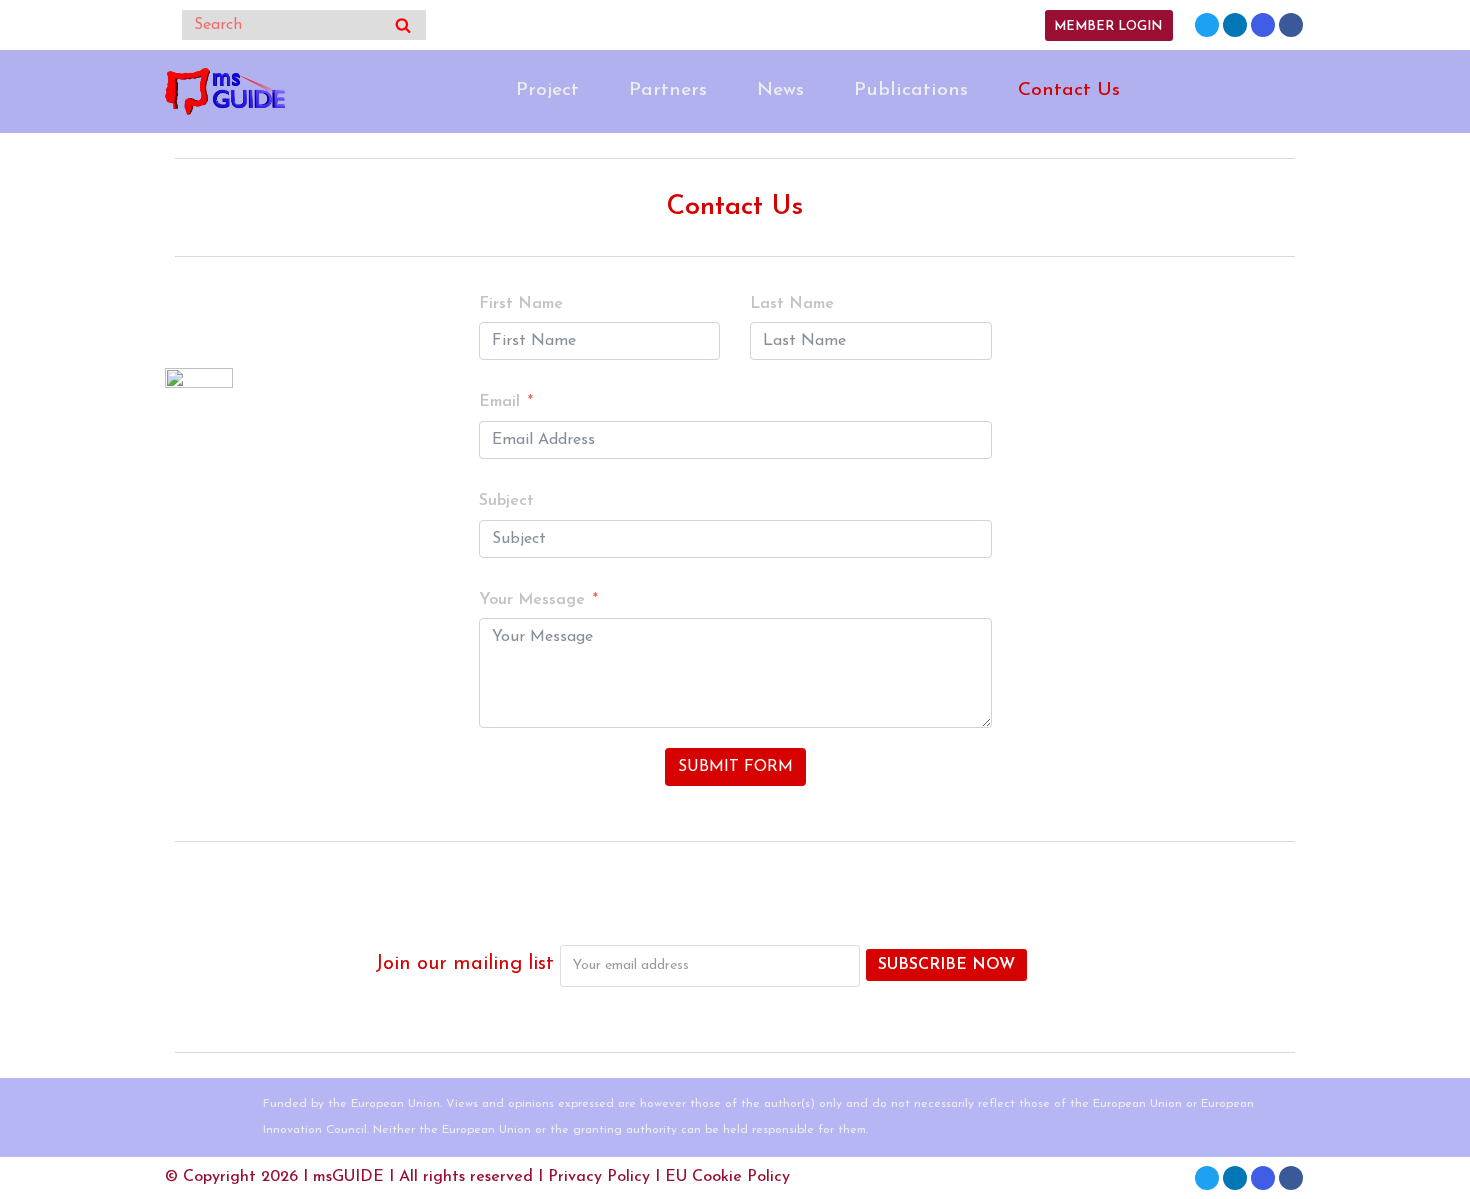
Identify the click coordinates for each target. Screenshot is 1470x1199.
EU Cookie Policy (727, 1177)
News (780, 90)
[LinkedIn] (1235, 25)
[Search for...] (304, 25)
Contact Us (1069, 90)
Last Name (792, 304)
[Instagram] (1263, 25)
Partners (668, 90)
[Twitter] (1207, 25)
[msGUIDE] (225, 91)
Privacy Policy (599, 1177)
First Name (521, 304)
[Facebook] (1291, 25)
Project (547, 90)
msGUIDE (348, 1177)
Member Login (1108, 26)
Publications (911, 90)
